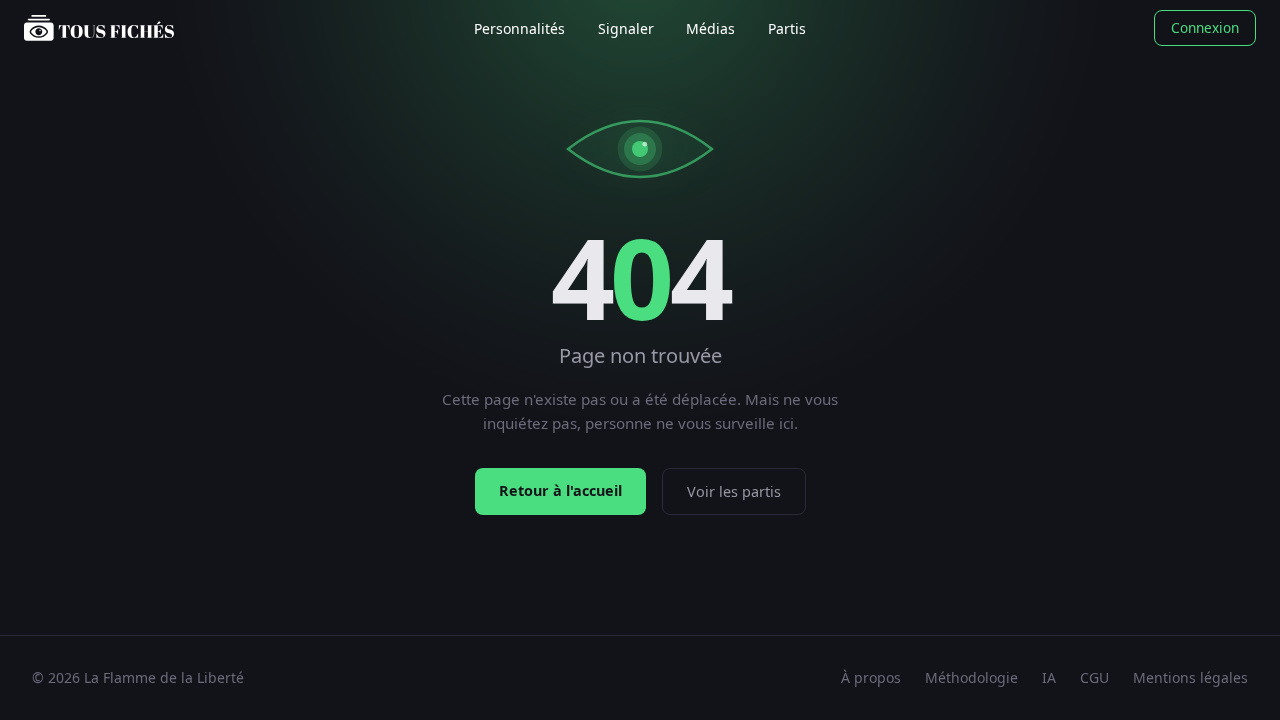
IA (1049, 677)
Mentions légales (1190, 677)
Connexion (1205, 27)
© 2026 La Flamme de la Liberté (138, 677)
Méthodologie (971, 677)
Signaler (626, 28)
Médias (710, 28)
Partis (787, 28)
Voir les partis (734, 491)
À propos (871, 677)
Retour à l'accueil (560, 490)
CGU (1094, 677)
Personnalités (519, 28)
